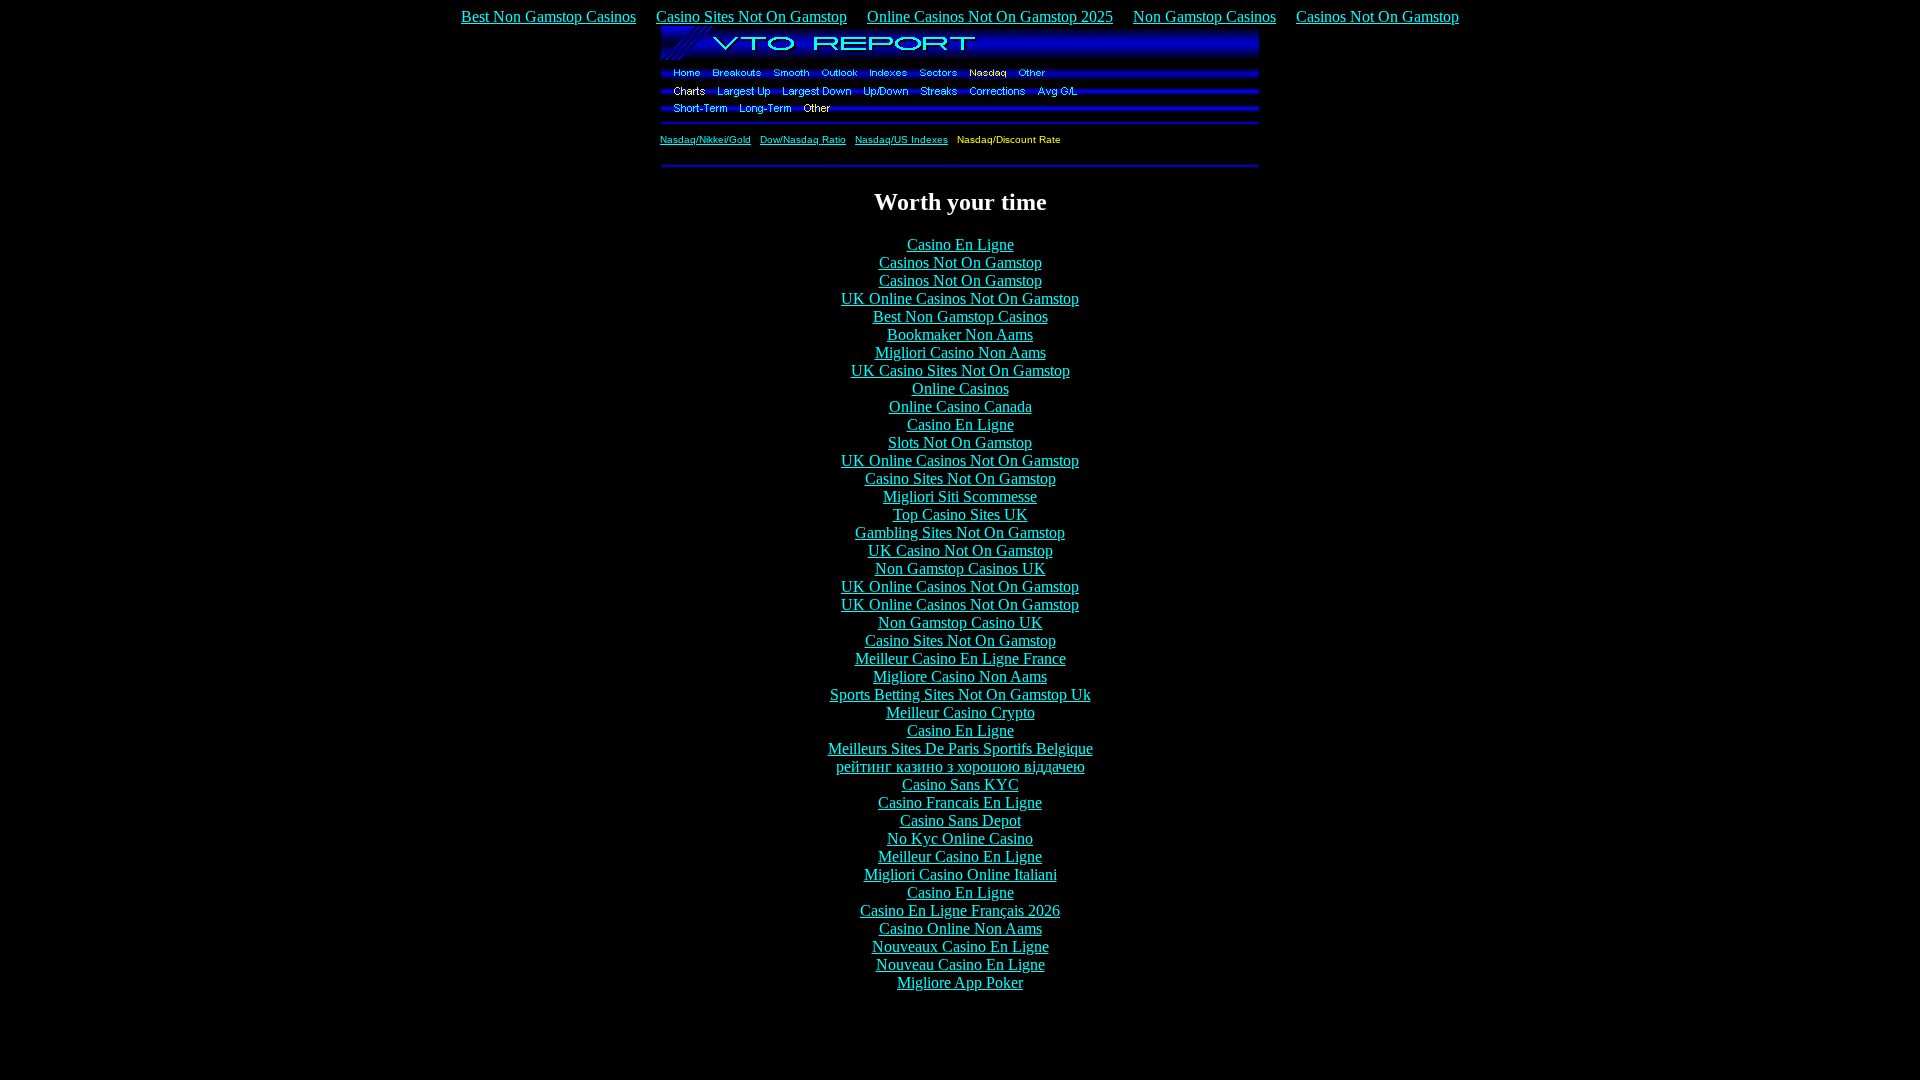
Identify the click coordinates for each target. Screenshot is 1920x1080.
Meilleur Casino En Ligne (960, 856)
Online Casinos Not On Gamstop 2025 (990, 16)
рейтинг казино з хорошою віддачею (960, 766)
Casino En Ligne (960, 244)
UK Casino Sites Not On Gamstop (960, 370)
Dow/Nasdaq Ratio (803, 139)
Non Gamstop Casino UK (960, 622)
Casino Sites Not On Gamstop (751, 16)
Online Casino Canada (960, 406)
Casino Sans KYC (960, 784)
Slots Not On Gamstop (960, 442)
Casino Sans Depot (960, 820)
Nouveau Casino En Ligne (960, 964)
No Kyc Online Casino (960, 838)
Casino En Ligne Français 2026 (960, 910)
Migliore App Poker (960, 982)
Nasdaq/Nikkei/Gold (705, 139)
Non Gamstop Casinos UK (960, 568)
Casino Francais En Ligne (960, 802)
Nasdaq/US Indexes (901, 139)
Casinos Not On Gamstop (1377, 16)
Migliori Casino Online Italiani (960, 874)
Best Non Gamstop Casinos (548, 16)
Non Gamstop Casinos (1204, 16)
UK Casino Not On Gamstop (960, 550)
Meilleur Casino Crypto (960, 712)
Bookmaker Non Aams (960, 334)
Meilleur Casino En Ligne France (960, 658)
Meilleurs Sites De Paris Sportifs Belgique (960, 748)
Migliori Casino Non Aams (960, 352)
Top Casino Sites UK (960, 514)
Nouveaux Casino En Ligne (960, 946)
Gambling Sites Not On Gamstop (960, 532)
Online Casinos (960, 388)
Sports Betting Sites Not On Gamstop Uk (960, 694)
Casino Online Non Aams (960, 928)
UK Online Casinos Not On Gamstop (960, 298)
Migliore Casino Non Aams (960, 676)
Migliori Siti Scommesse (960, 496)
